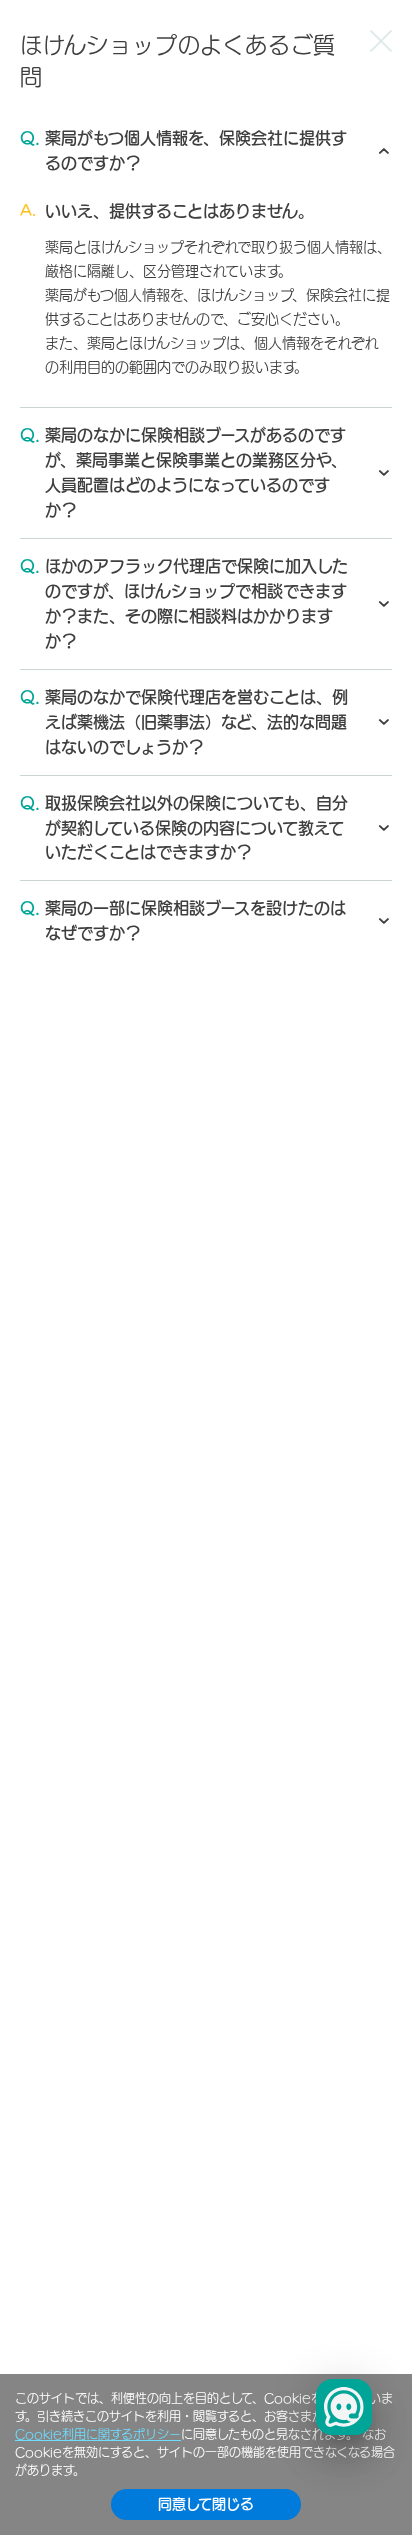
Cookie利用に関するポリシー (98, 2434)
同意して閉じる (206, 2504)
